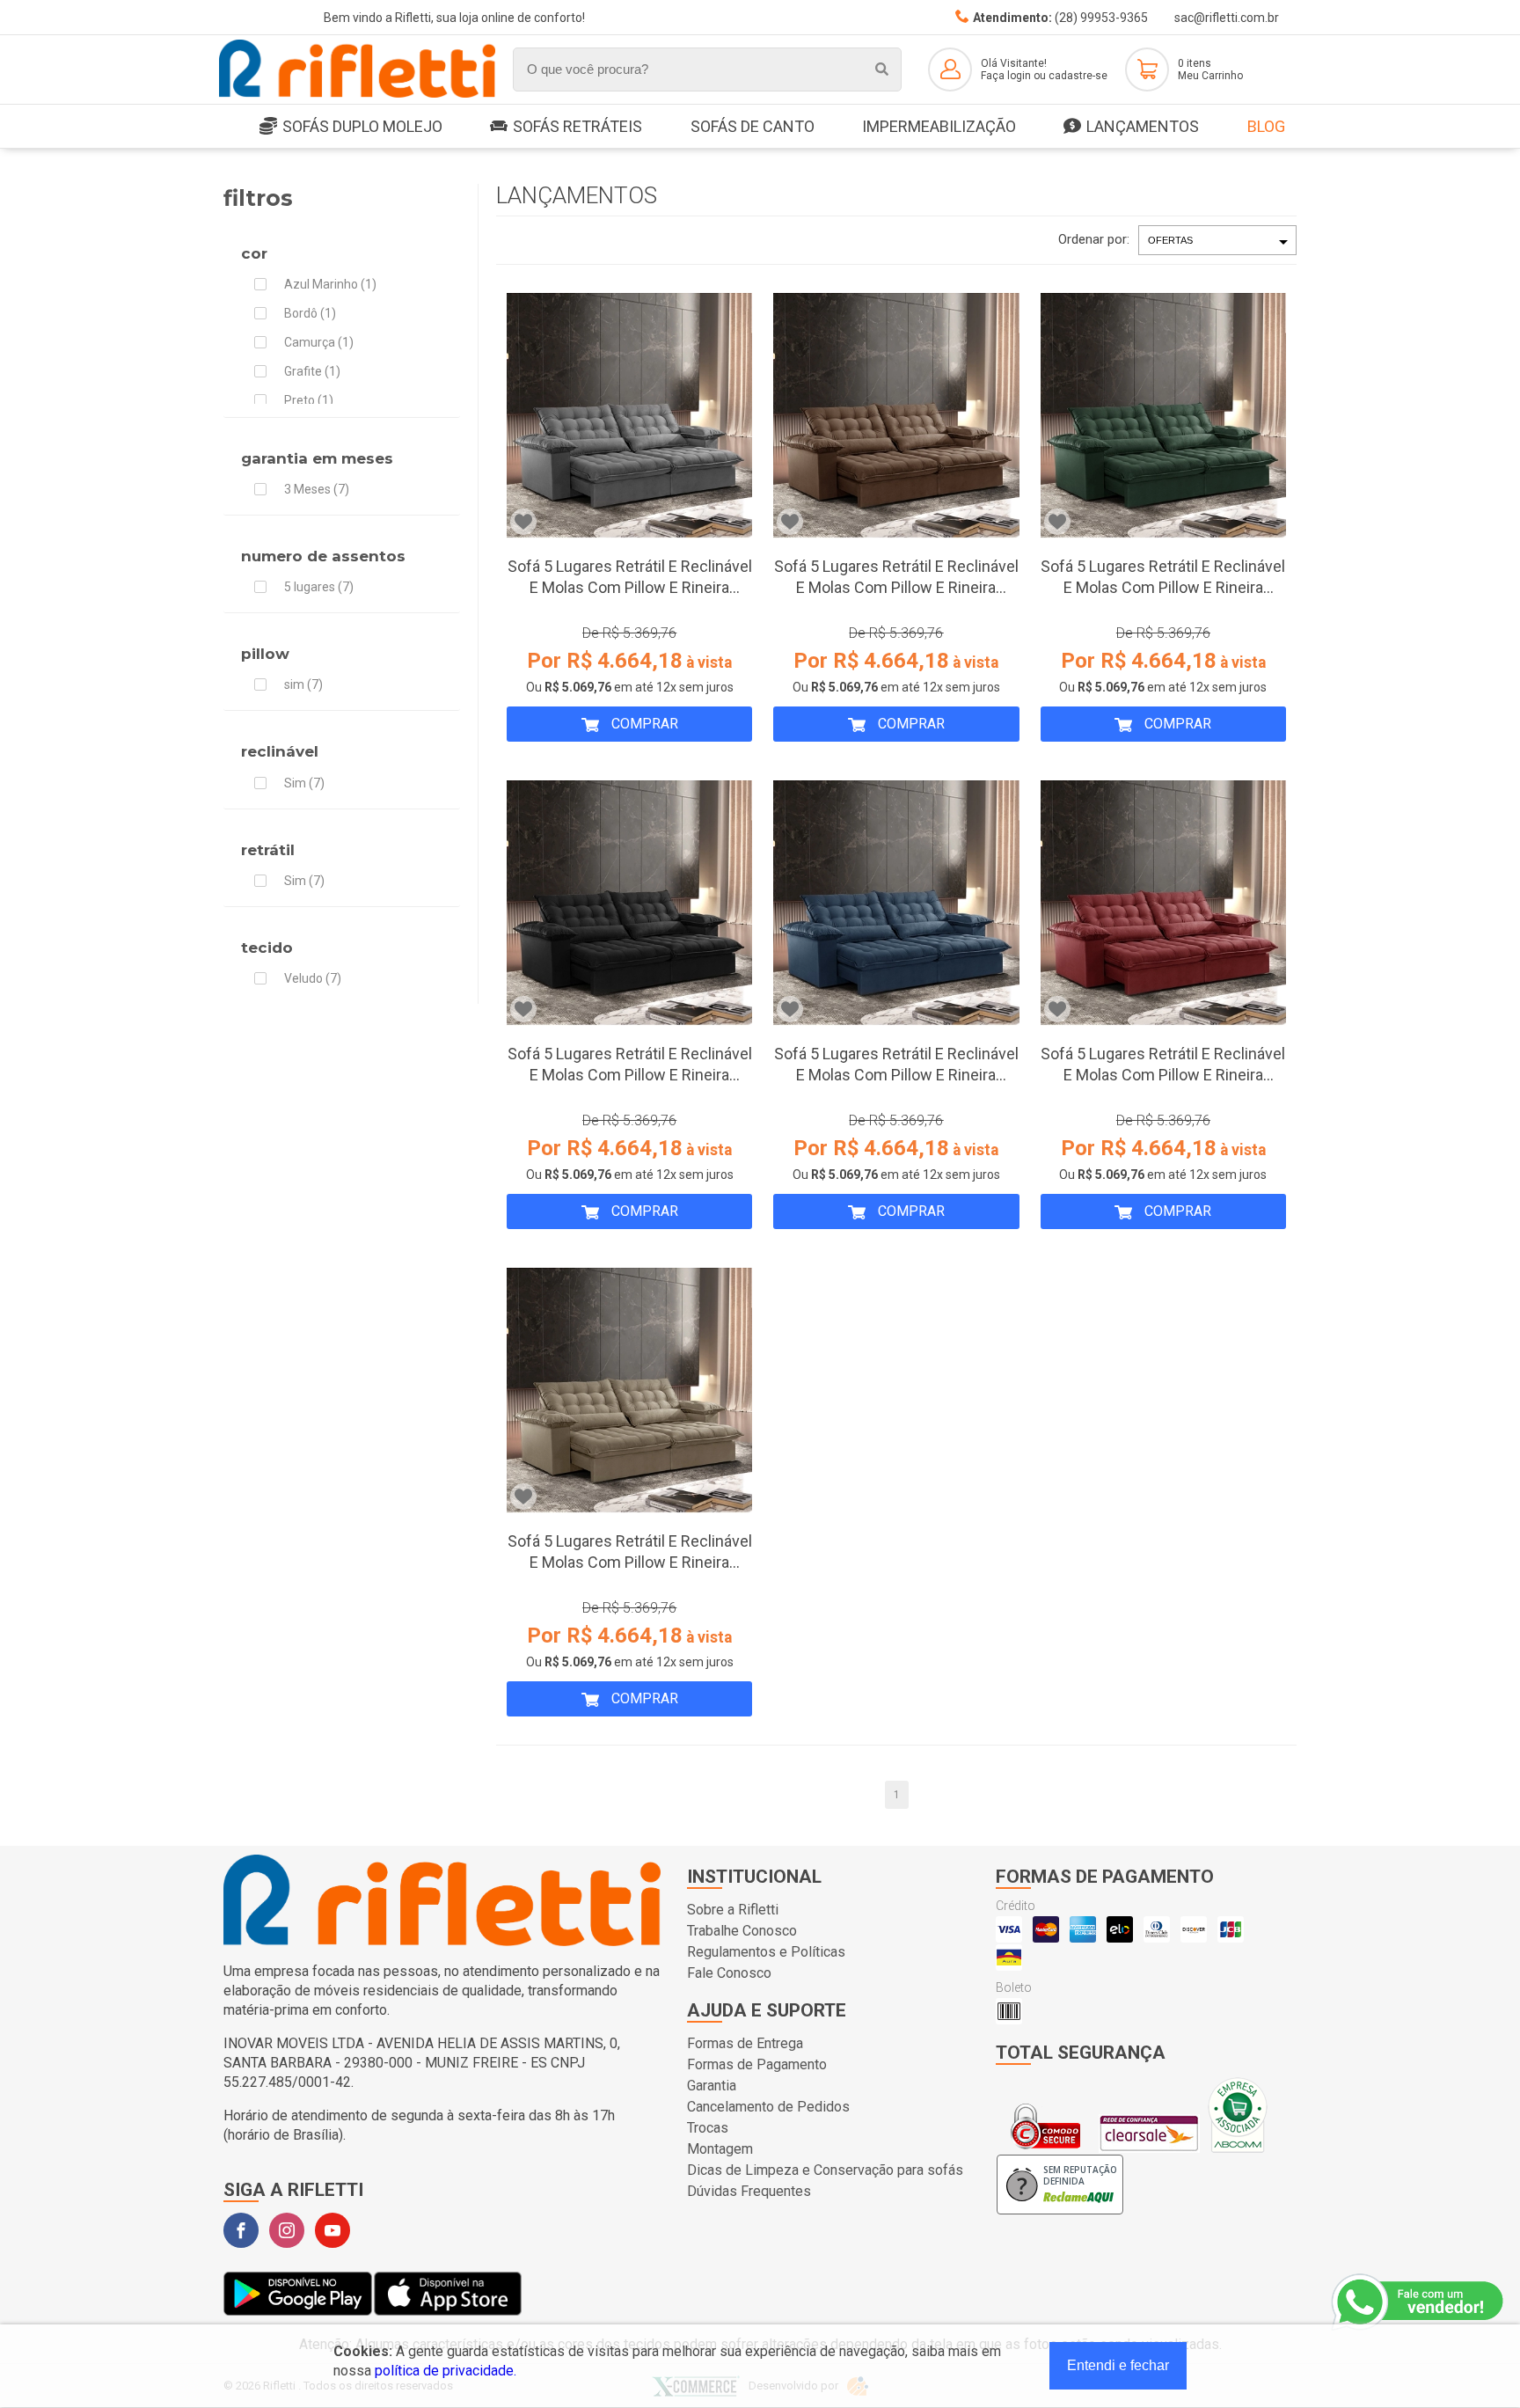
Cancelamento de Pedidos (768, 2107)
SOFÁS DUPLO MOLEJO (362, 126)
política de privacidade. (446, 2371)
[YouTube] (332, 2230)
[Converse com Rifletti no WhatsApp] (1419, 2302)
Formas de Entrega (745, 2043)
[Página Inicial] (357, 95)
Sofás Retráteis (577, 126)
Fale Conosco (729, 1973)
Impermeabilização (939, 126)
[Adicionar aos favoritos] (523, 522)
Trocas (708, 2128)
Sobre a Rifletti (733, 1910)
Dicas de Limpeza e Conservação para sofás (825, 2170)
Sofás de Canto (753, 126)
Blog (1266, 126)
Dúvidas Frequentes (749, 2191)
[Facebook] (241, 2230)
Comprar (643, 724)
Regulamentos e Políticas (766, 1952)
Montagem (720, 2149)
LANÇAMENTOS (1143, 126)
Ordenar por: (1094, 239)
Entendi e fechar (1118, 2365)
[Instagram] (287, 2230)
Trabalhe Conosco (742, 1931)
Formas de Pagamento (757, 2064)
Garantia (712, 2086)
